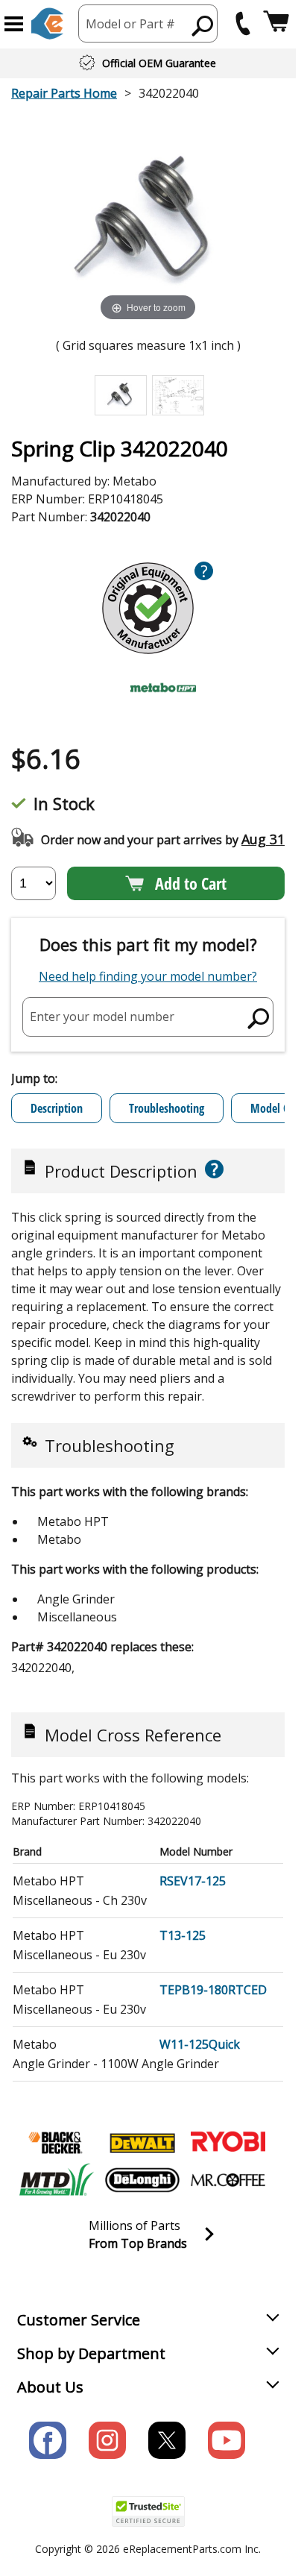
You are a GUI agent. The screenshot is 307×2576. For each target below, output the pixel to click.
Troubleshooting (167, 1108)
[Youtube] (227, 2440)
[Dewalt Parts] (142, 2143)
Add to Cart (191, 883)
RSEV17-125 (193, 1881)
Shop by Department (91, 2353)
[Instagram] (107, 2440)
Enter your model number (102, 1017)
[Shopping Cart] (276, 23)
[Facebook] (48, 2440)
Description (57, 1108)
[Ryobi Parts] (228, 2143)
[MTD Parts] (57, 2180)
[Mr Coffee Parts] (228, 2180)
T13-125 (183, 1935)
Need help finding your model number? (148, 976)
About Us (50, 2387)
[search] (203, 25)
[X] (167, 2440)
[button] (14, 24)
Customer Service (79, 2320)
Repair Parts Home (64, 93)
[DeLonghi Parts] (142, 2180)
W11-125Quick (200, 2044)
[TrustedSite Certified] (148, 2511)
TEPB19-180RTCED (213, 1990)
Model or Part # (130, 24)
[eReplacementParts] (47, 23)
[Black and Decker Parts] (57, 2143)
